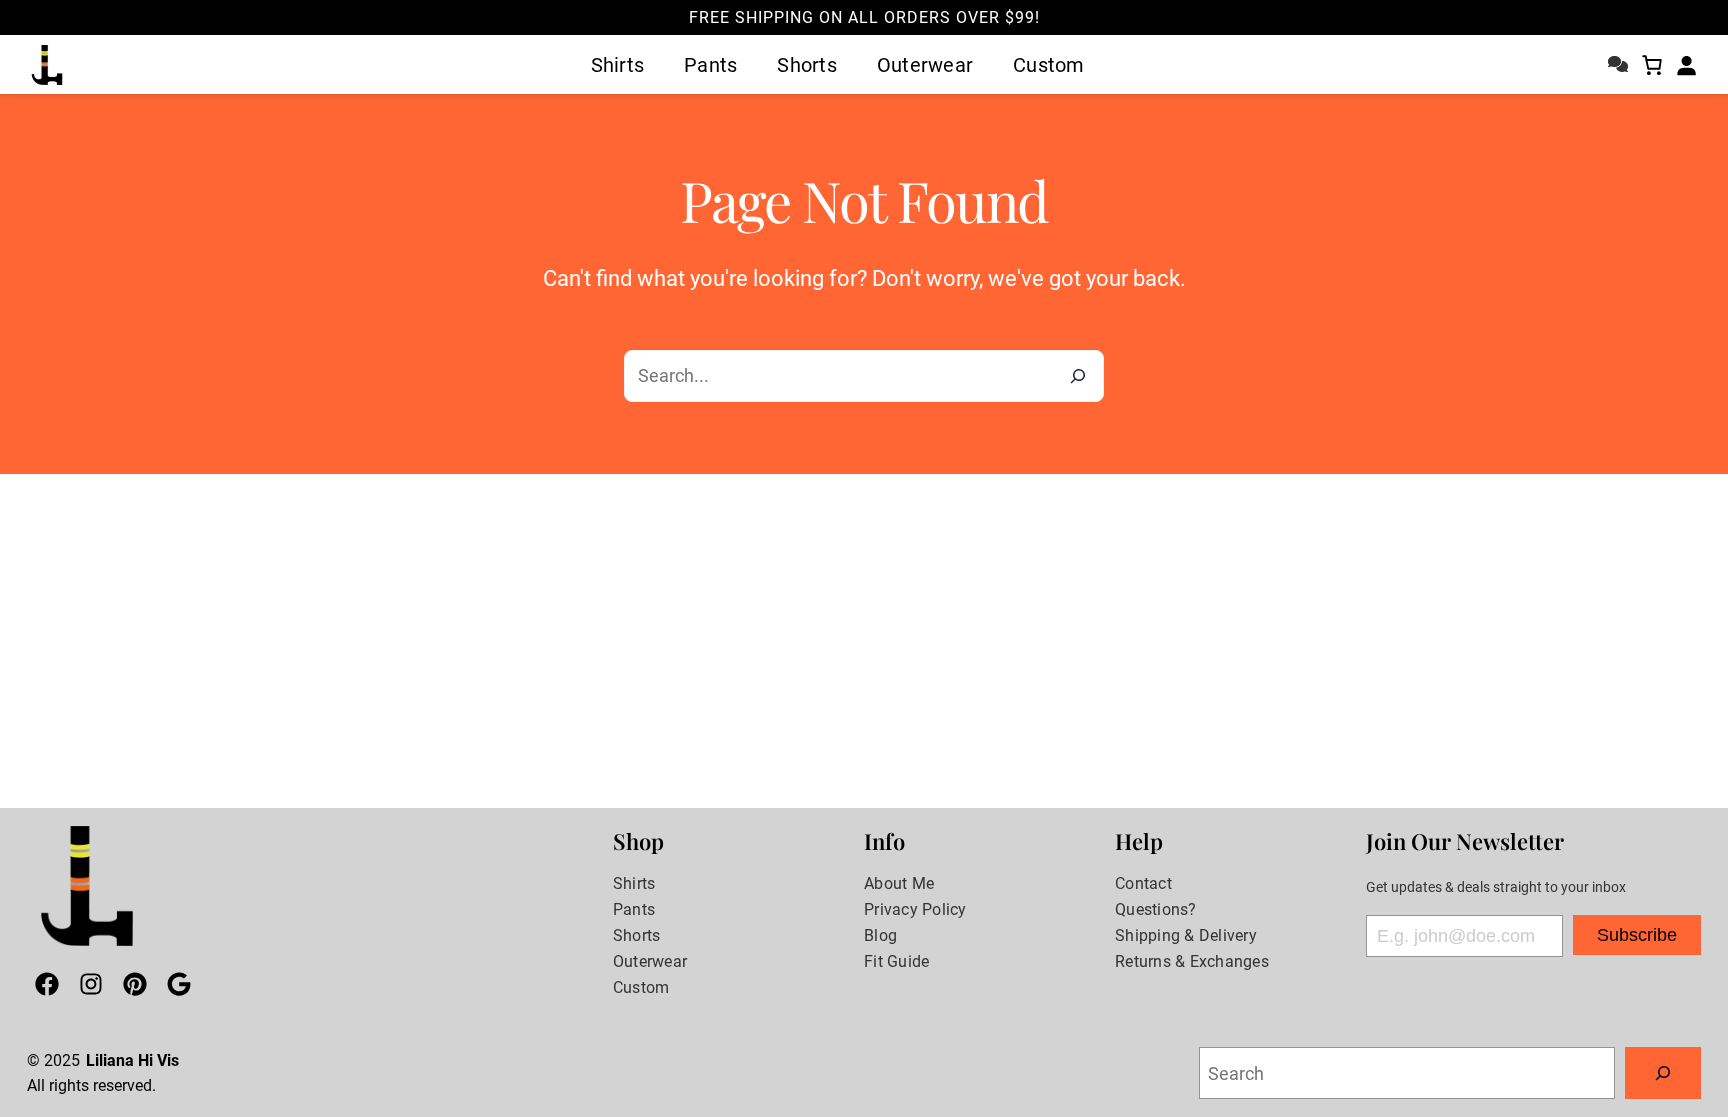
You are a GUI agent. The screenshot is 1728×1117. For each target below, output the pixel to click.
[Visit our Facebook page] (47, 988)
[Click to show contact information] (1618, 60)
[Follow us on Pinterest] (135, 988)
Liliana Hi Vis (132, 1060)
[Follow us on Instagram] (91, 988)
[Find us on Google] (179, 988)
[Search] (1078, 376)
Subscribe (1637, 935)
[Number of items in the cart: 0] (1652, 65)
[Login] (1686, 65)
